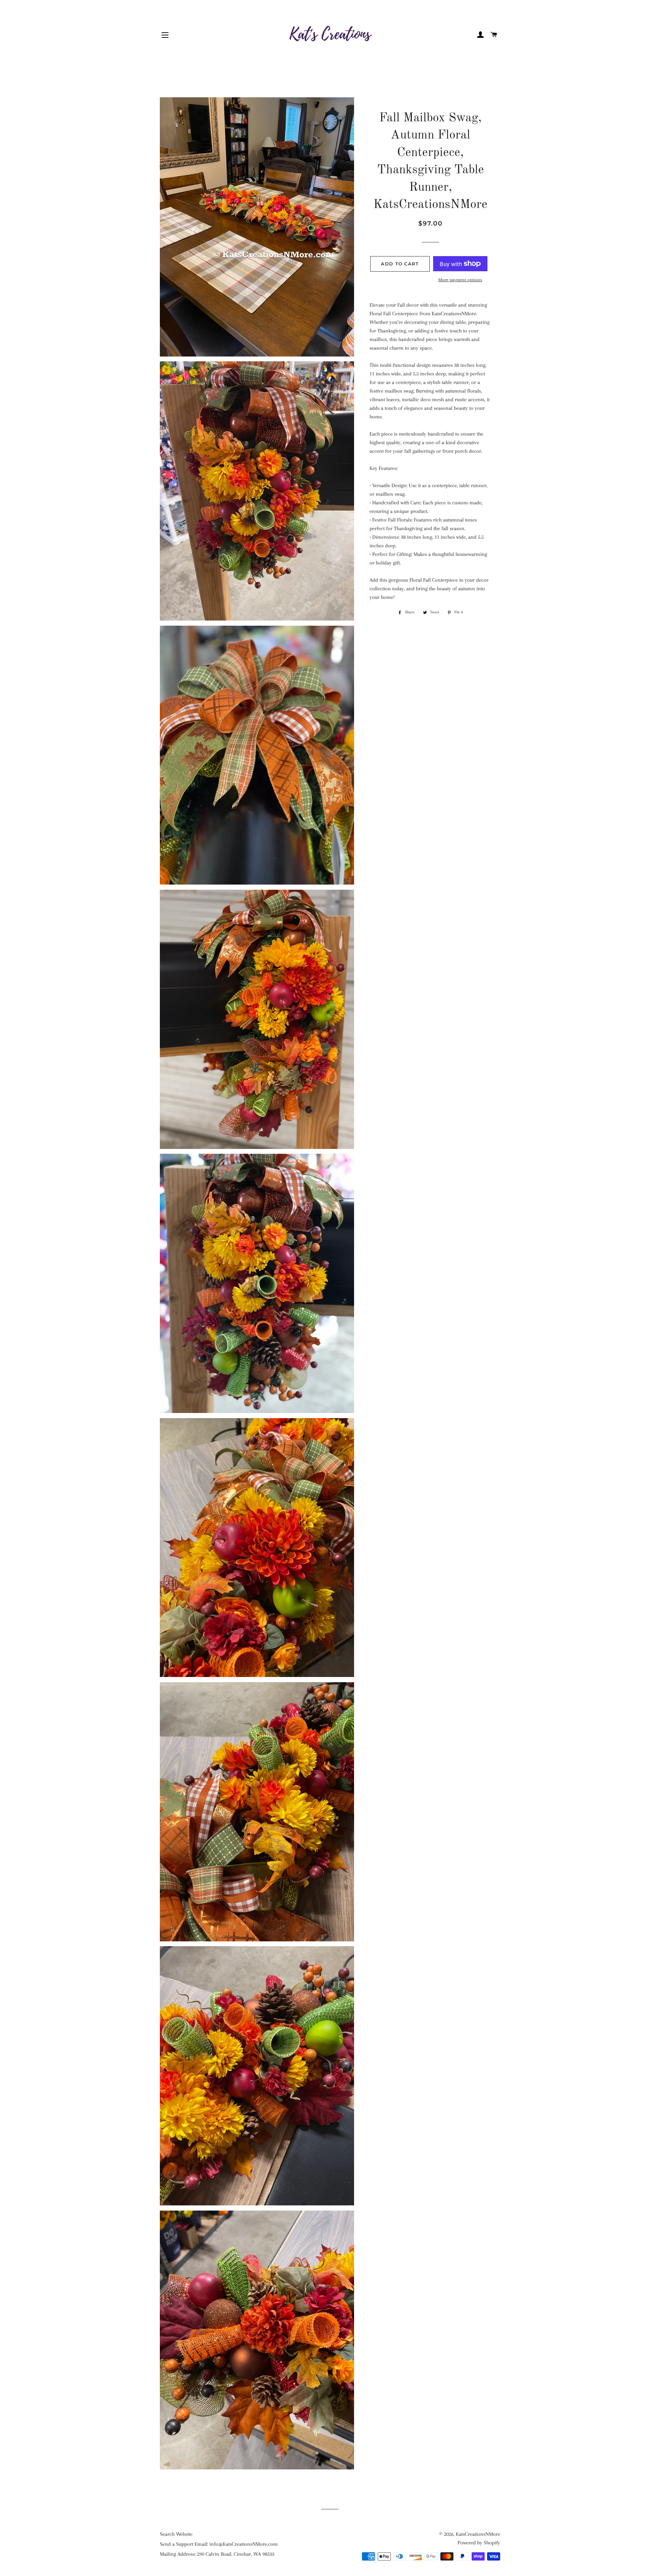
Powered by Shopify (479, 2543)
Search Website (176, 2534)
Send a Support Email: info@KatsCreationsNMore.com (219, 2544)
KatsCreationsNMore (478, 2534)
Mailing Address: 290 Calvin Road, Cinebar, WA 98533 (217, 2554)
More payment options (460, 280)
